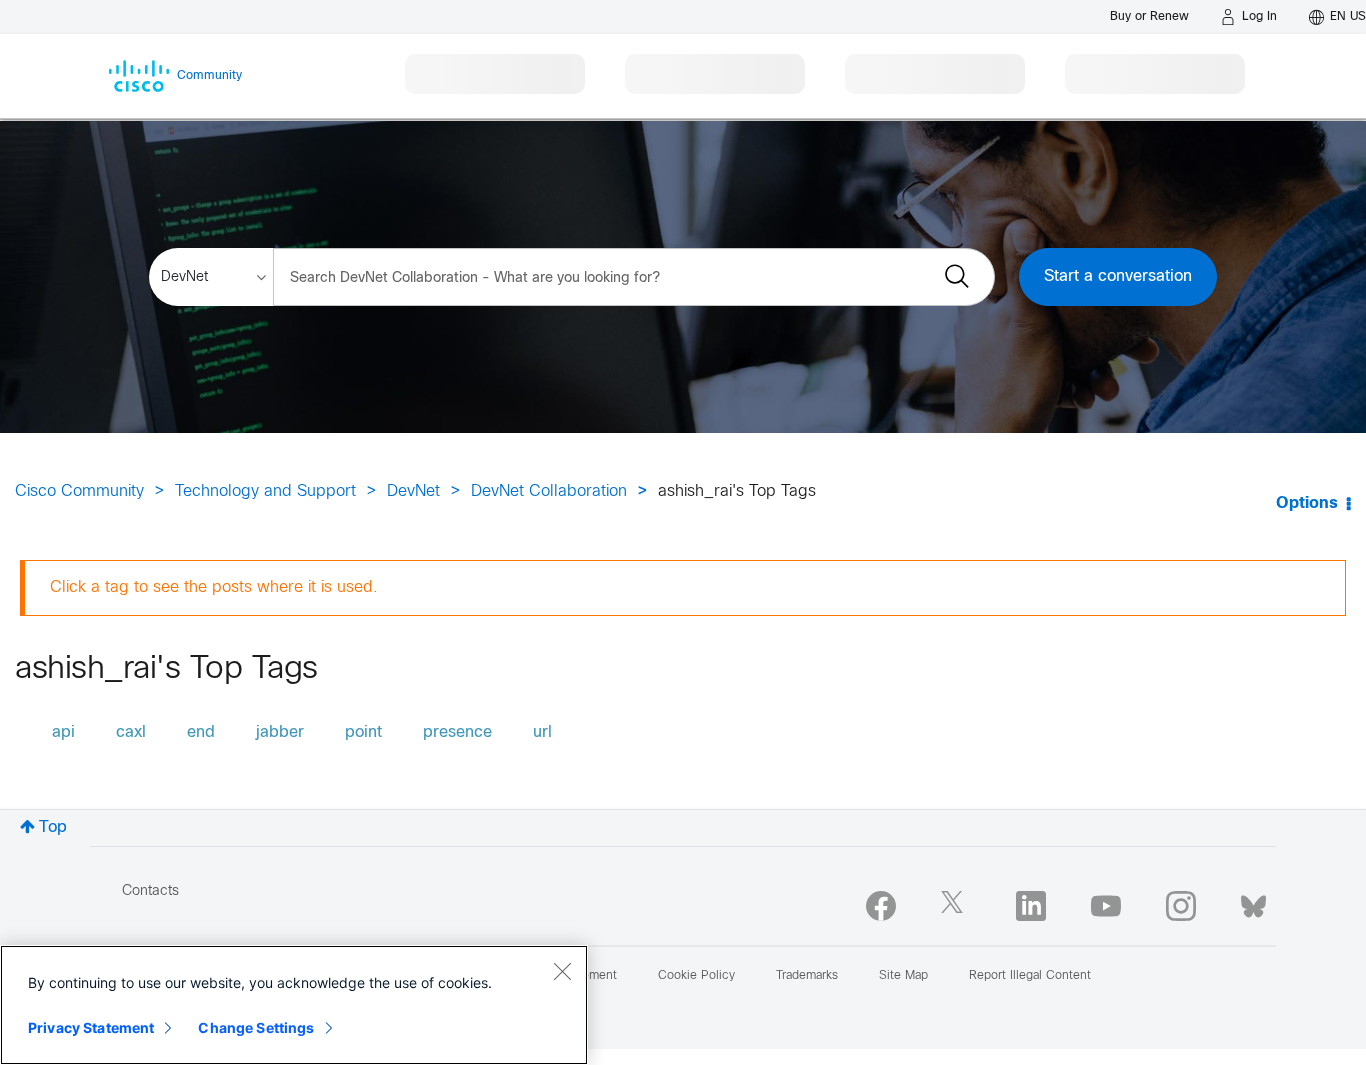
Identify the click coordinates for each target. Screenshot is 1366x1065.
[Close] (562, 971)
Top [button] (53, 827)
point (363, 732)
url (542, 732)
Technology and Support (265, 491)
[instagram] (1181, 906)
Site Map (903, 976)
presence (457, 732)
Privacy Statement (91, 1027)
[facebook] (881, 906)
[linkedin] (1031, 906)
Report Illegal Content (1030, 976)
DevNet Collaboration (549, 491)
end (201, 732)
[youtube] (1106, 906)
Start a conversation (1118, 276)
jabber (280, 732)
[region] (294, 1005)
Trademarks (807, 976)
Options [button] (1307, 503)
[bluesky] (1253, 902)
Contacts (150, 891)
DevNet (413, 491)
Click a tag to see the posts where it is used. (214, 587)
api (63, 732)
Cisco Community (79, 491)
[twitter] (956, 906)
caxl (131, 732)
